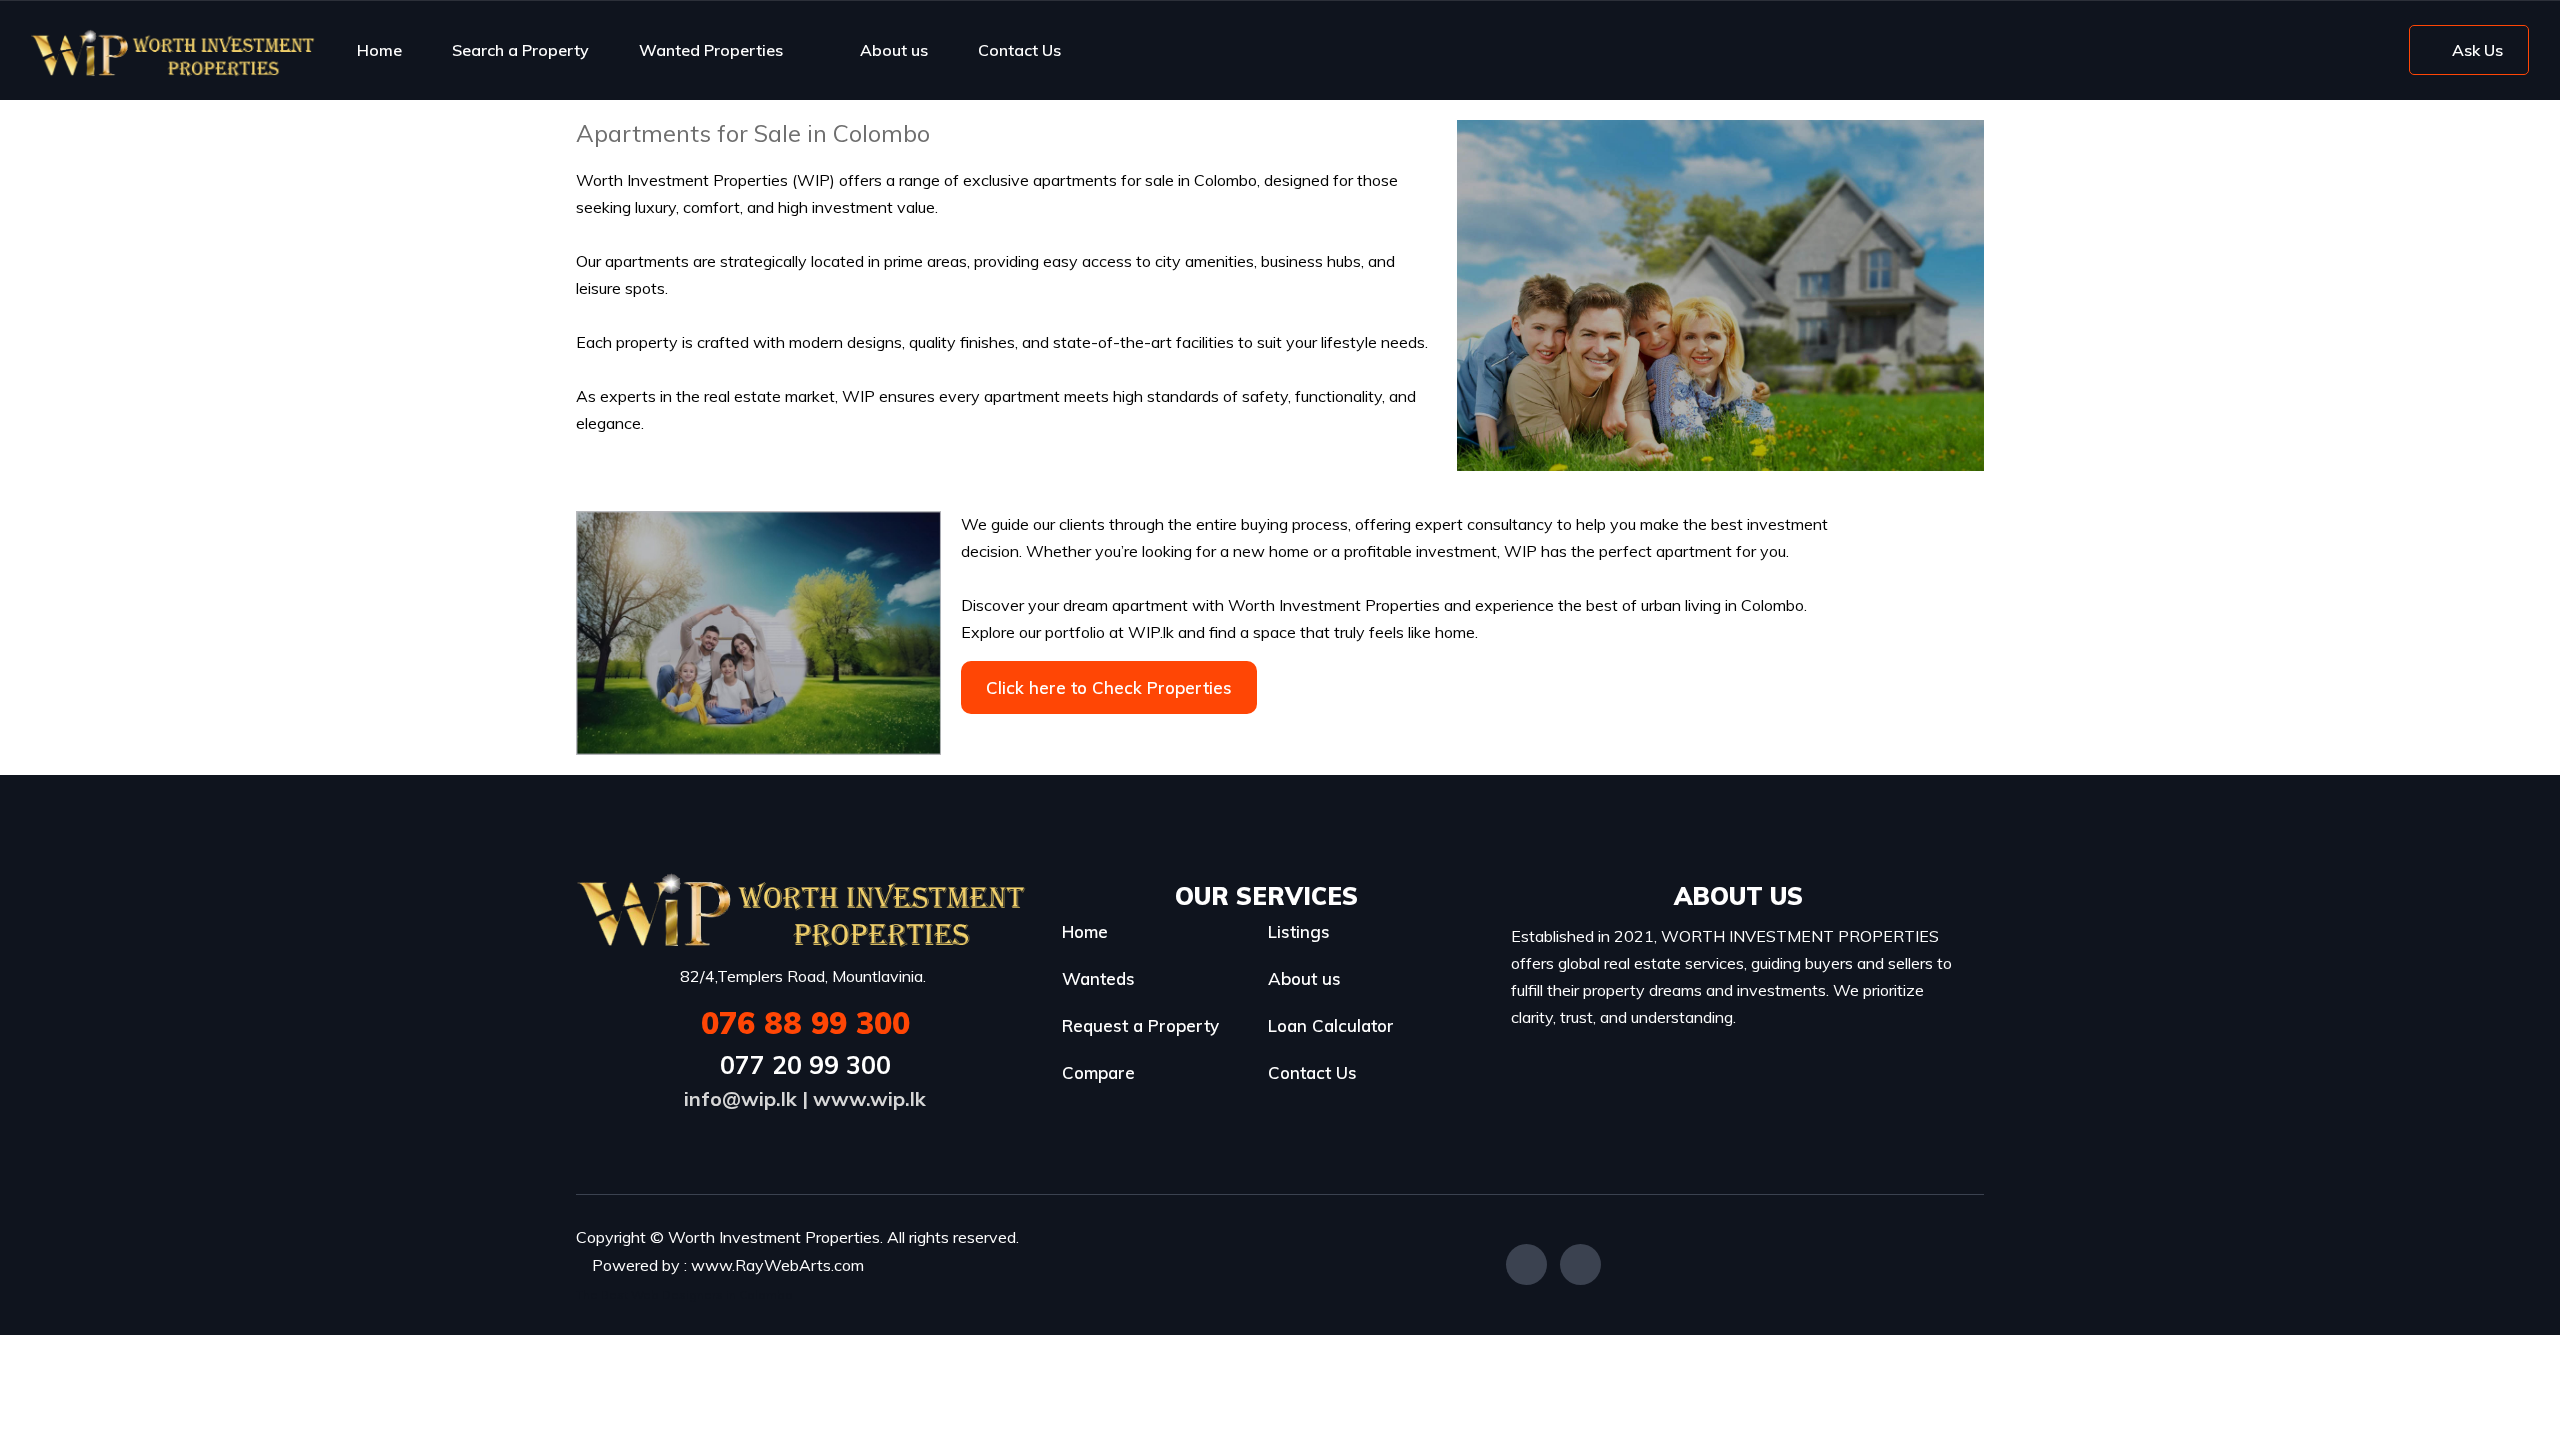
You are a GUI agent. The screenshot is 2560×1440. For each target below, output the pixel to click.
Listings (1299, 931)
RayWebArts (783, 1265)
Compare (1098, 1072)
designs (874, 342)
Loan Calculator (1331, 1025)
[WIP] (172, 50)
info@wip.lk (740, 1098)
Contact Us (1019, 50)
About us (894, 50)
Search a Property (520, 50)
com (849, 1265)
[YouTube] (1580, 1264)
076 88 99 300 (805, 1023)
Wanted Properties (711, 50)
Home (379, 50)
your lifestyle (1331, 342)
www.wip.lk (869, 1098)
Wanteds (1098, 978)
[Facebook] (1526, 1264)
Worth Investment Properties (682, 180)
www (711, 1265)
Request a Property (1140, 1025)
